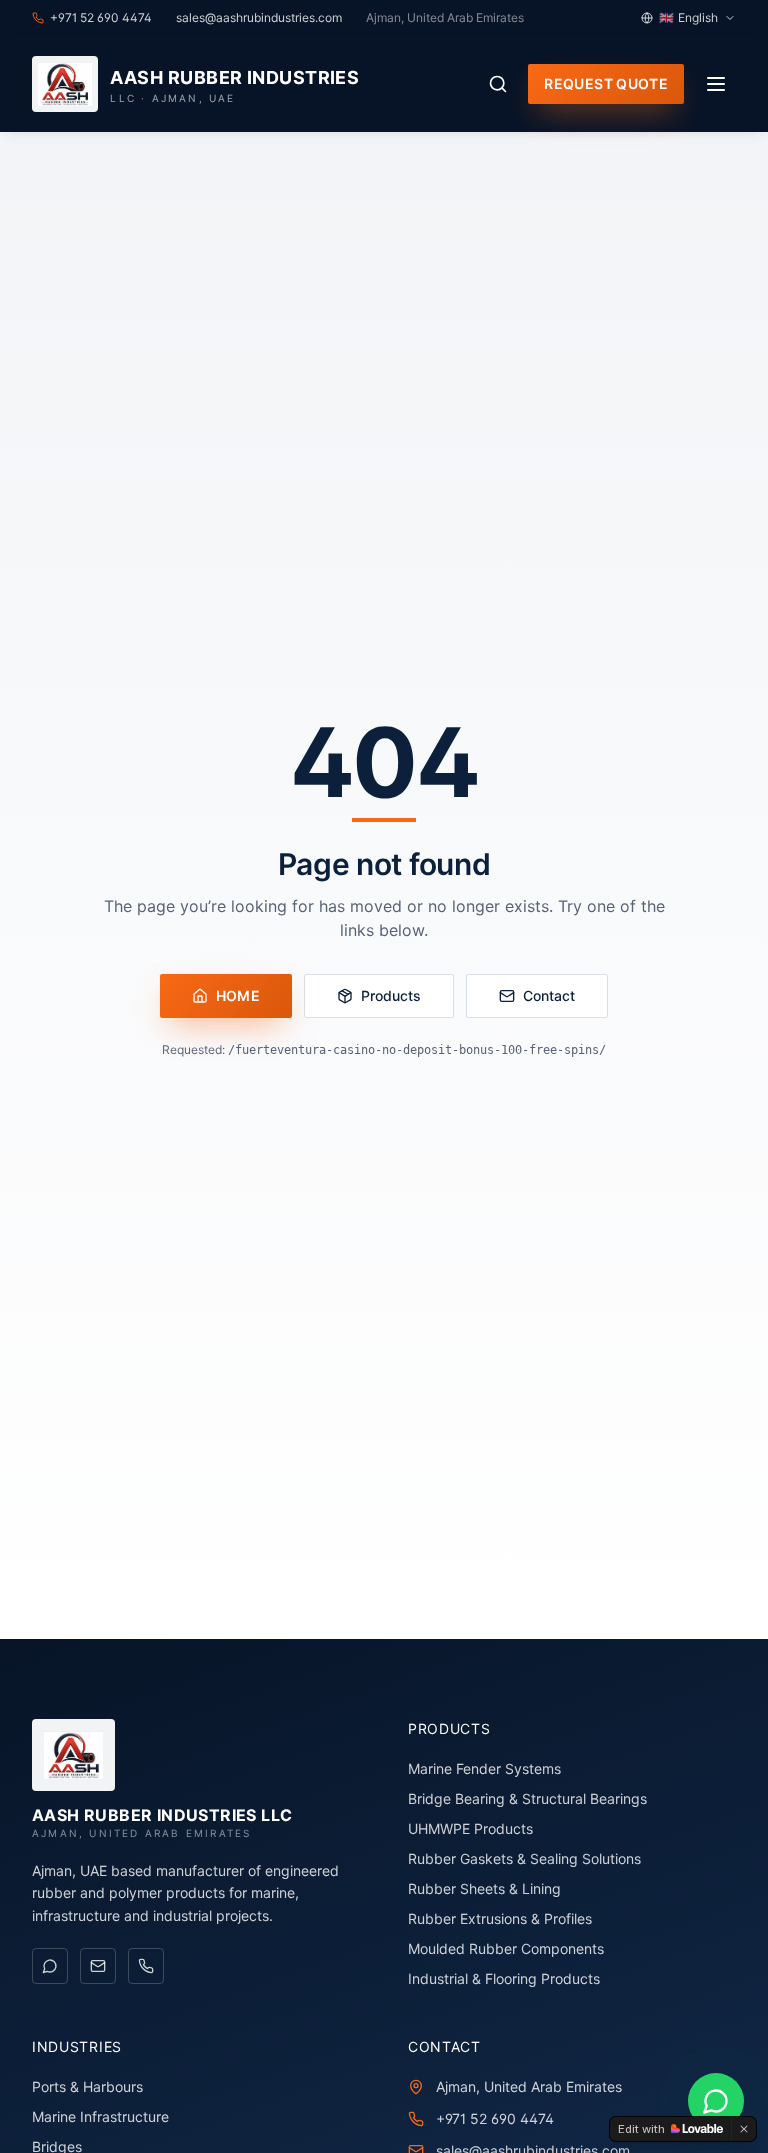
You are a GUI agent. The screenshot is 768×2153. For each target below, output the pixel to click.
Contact (549, 995)
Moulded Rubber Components (506, 1948)
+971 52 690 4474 (495, 2118)
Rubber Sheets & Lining (484, 1888)
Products (391, 995)
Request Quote (606, 83)
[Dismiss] (744, 2129)
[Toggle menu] (716, 84)
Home (238, 995)
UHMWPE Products (470, 1828)
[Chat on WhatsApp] (50, 1966)
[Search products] (498, 84)
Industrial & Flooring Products (504, 1978)
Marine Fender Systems (484, 1768)
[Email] (98, 1966)
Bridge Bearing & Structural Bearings (527, 1798)
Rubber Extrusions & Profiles (500, 1918)
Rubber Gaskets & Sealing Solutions (524, 1858)
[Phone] (146, 1966)
